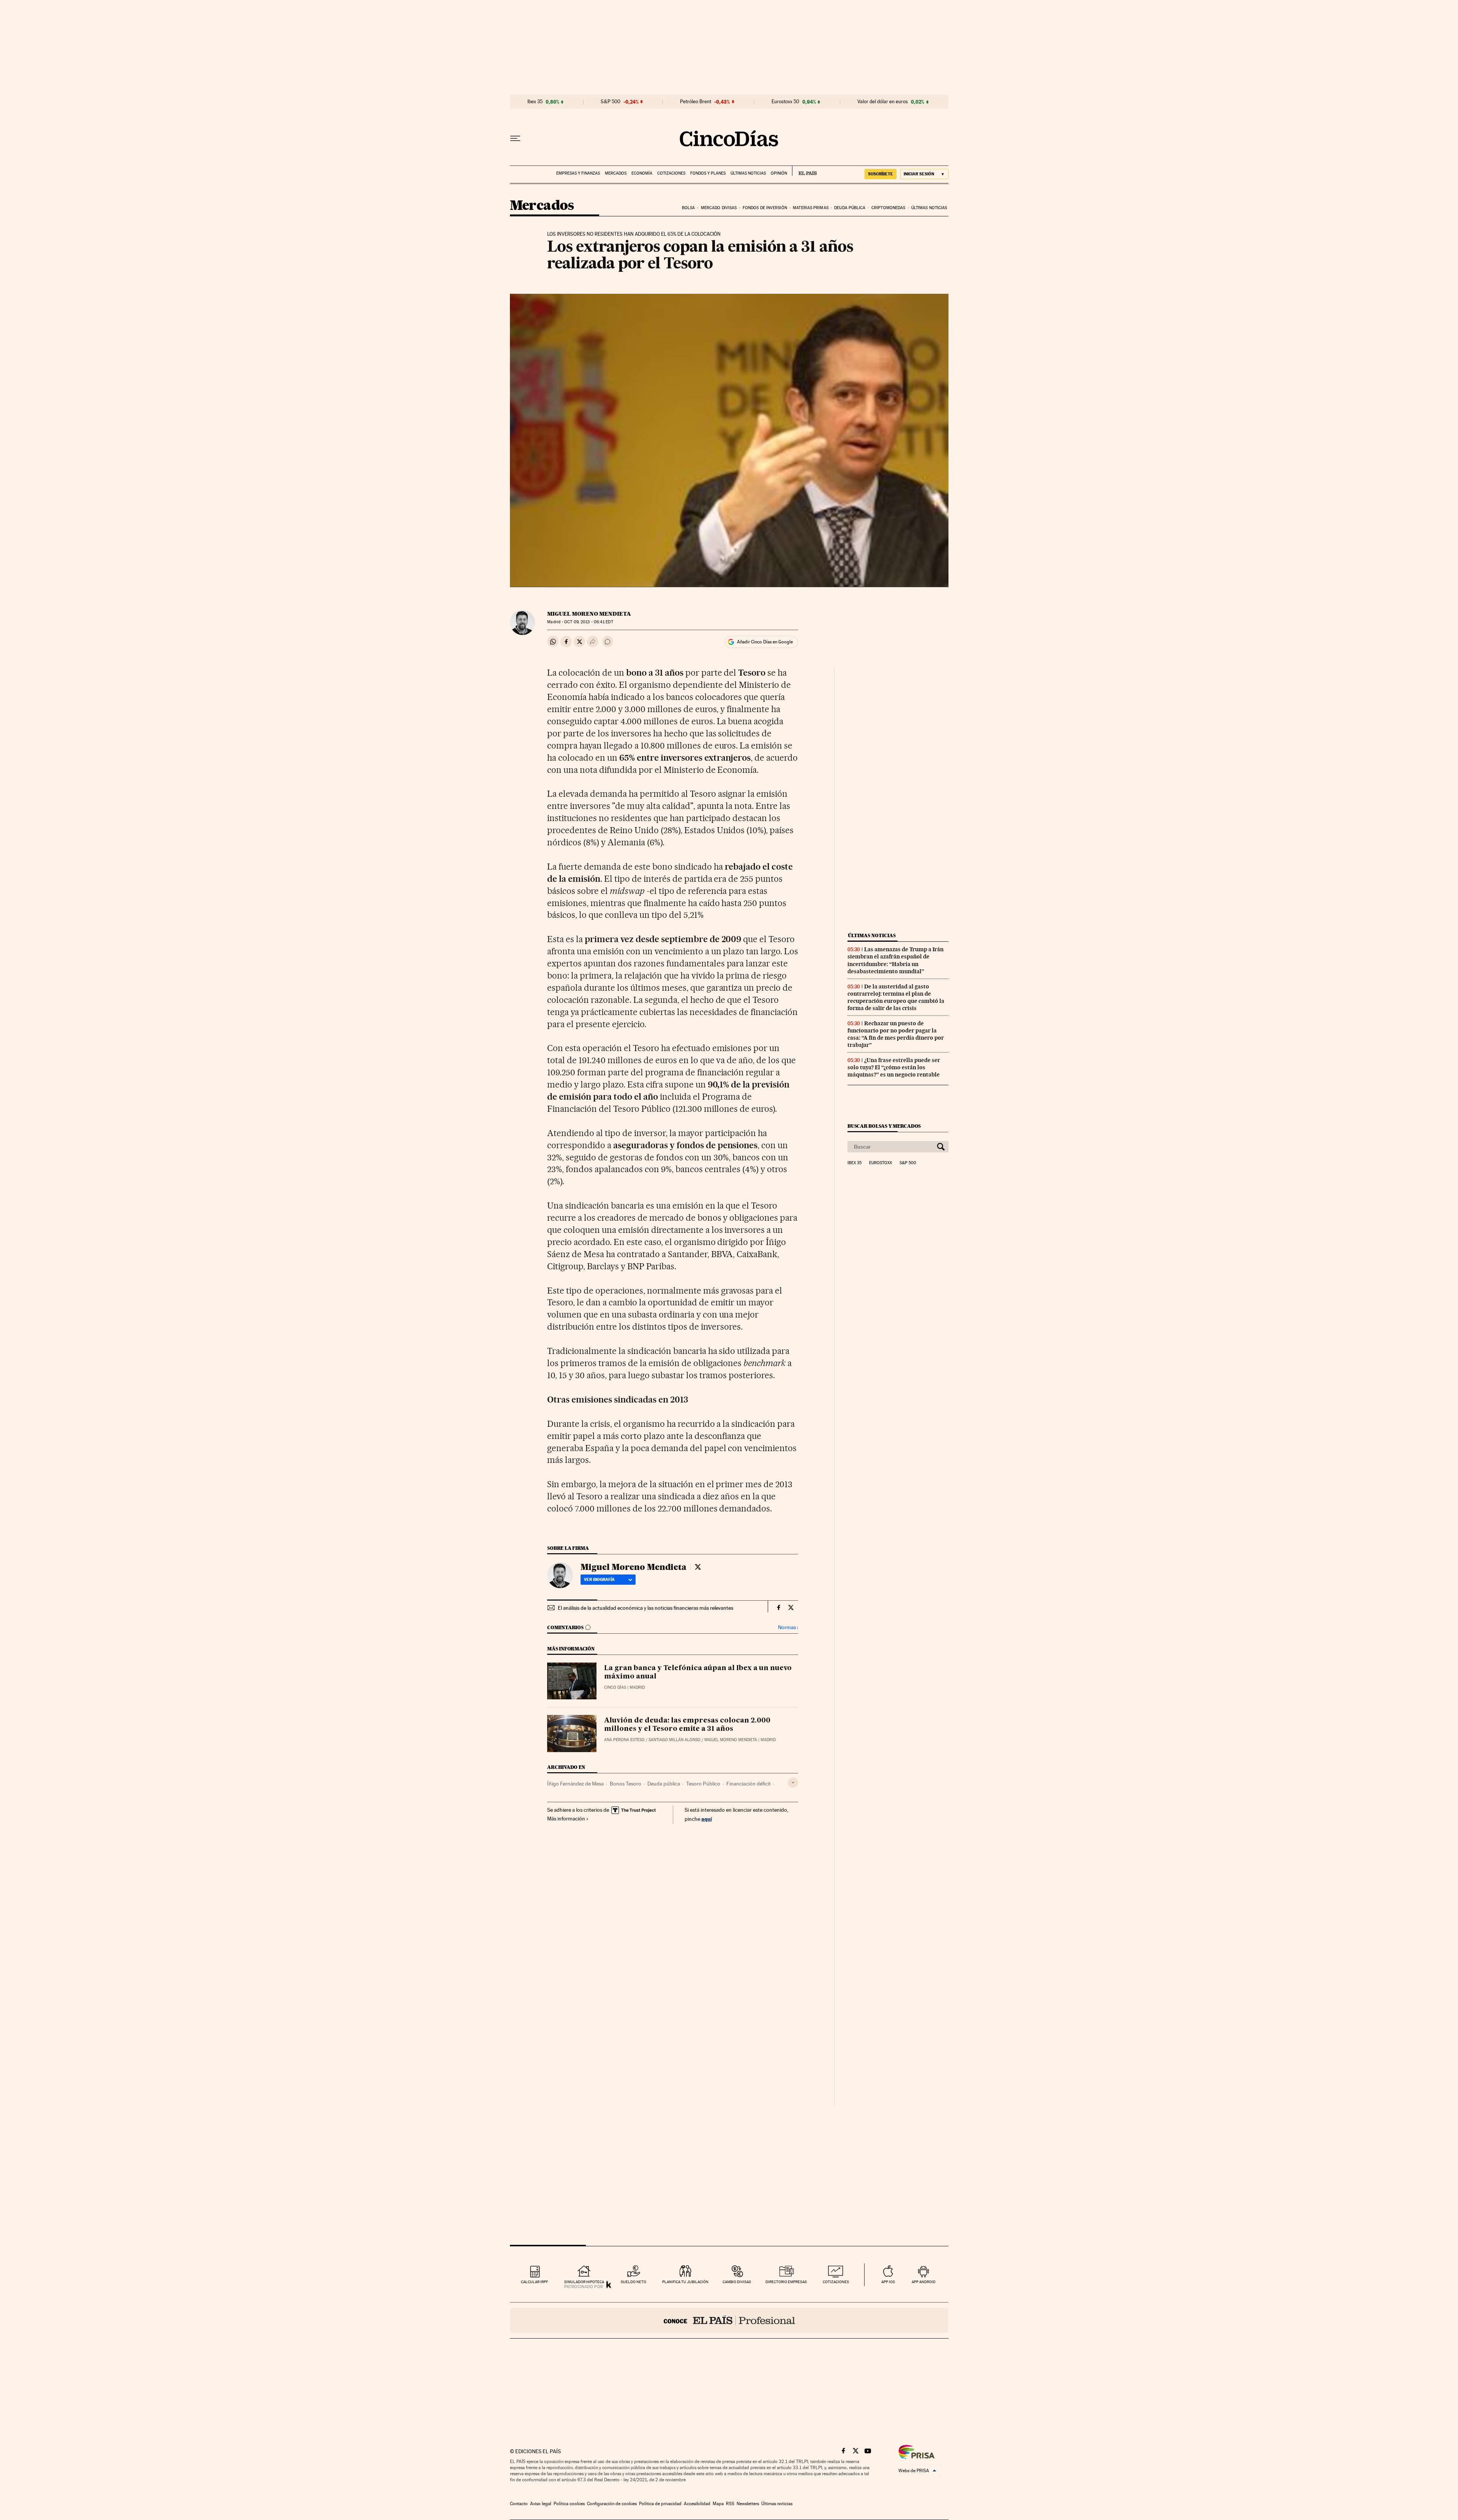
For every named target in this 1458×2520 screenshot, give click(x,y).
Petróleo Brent (696, 102)
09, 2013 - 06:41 (589, 622)
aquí (707, 1819)
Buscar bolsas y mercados (884, 1126)
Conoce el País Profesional (729, 2320)
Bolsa (689, 208)
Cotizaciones (671, 173)
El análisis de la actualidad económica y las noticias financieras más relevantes (645, 1608)
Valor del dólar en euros (883, 102)
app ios (888, 2282)
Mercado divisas (719, 208)
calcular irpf (534, 2282)
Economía (642, 173)
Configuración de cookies (612, 2504)
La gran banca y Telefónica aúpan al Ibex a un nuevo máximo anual (698, 1672)
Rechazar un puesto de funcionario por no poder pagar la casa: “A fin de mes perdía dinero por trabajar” (896, 1034)
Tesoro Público (703, 1784)
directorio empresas (786, 2282)
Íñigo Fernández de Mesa (575, 1784)
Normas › (788, 1627)
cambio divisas (737, 2282)
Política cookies (569, 2504)
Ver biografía (599, 1579)
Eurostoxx (880, 1163)
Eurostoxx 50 (785, 102)
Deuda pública (850, 208)
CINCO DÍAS (615, 1687)
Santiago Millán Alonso (675, 1740)
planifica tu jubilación (685, 2282)
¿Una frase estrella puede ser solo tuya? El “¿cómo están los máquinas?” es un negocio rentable (894, 1067)
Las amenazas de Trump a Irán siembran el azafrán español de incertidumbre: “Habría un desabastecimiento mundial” (895, 960)
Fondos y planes (708, 173)
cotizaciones (836, 2282)
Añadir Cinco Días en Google (765, 642)
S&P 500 (611, 102)
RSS (730, 2504)
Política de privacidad (660, 2504)
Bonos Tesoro (626, 1784)
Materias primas (811, 208)
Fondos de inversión (765, 208)
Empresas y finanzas (578, 173)
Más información (566, 1819)
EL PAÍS (804, 171)
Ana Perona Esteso (624, 1740)
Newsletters (748, 2504)
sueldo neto (634, 2282)
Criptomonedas (888, 208)
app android (924, 2282)
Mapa (718, 2504)
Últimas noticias (748, 173)
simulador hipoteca (584, 2282)
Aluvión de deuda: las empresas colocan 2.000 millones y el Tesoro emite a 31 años (687, 1725)
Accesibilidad (697, 2504)
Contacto (519, 2504)
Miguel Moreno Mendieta (589, 614)
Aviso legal (541, 2504)
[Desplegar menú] (515, 139)
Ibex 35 (535, 102)
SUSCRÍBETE (880, 174)
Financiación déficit (749, 1784)
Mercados (616, 173)
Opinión (779, 173)
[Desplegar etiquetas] (793, 1783)
